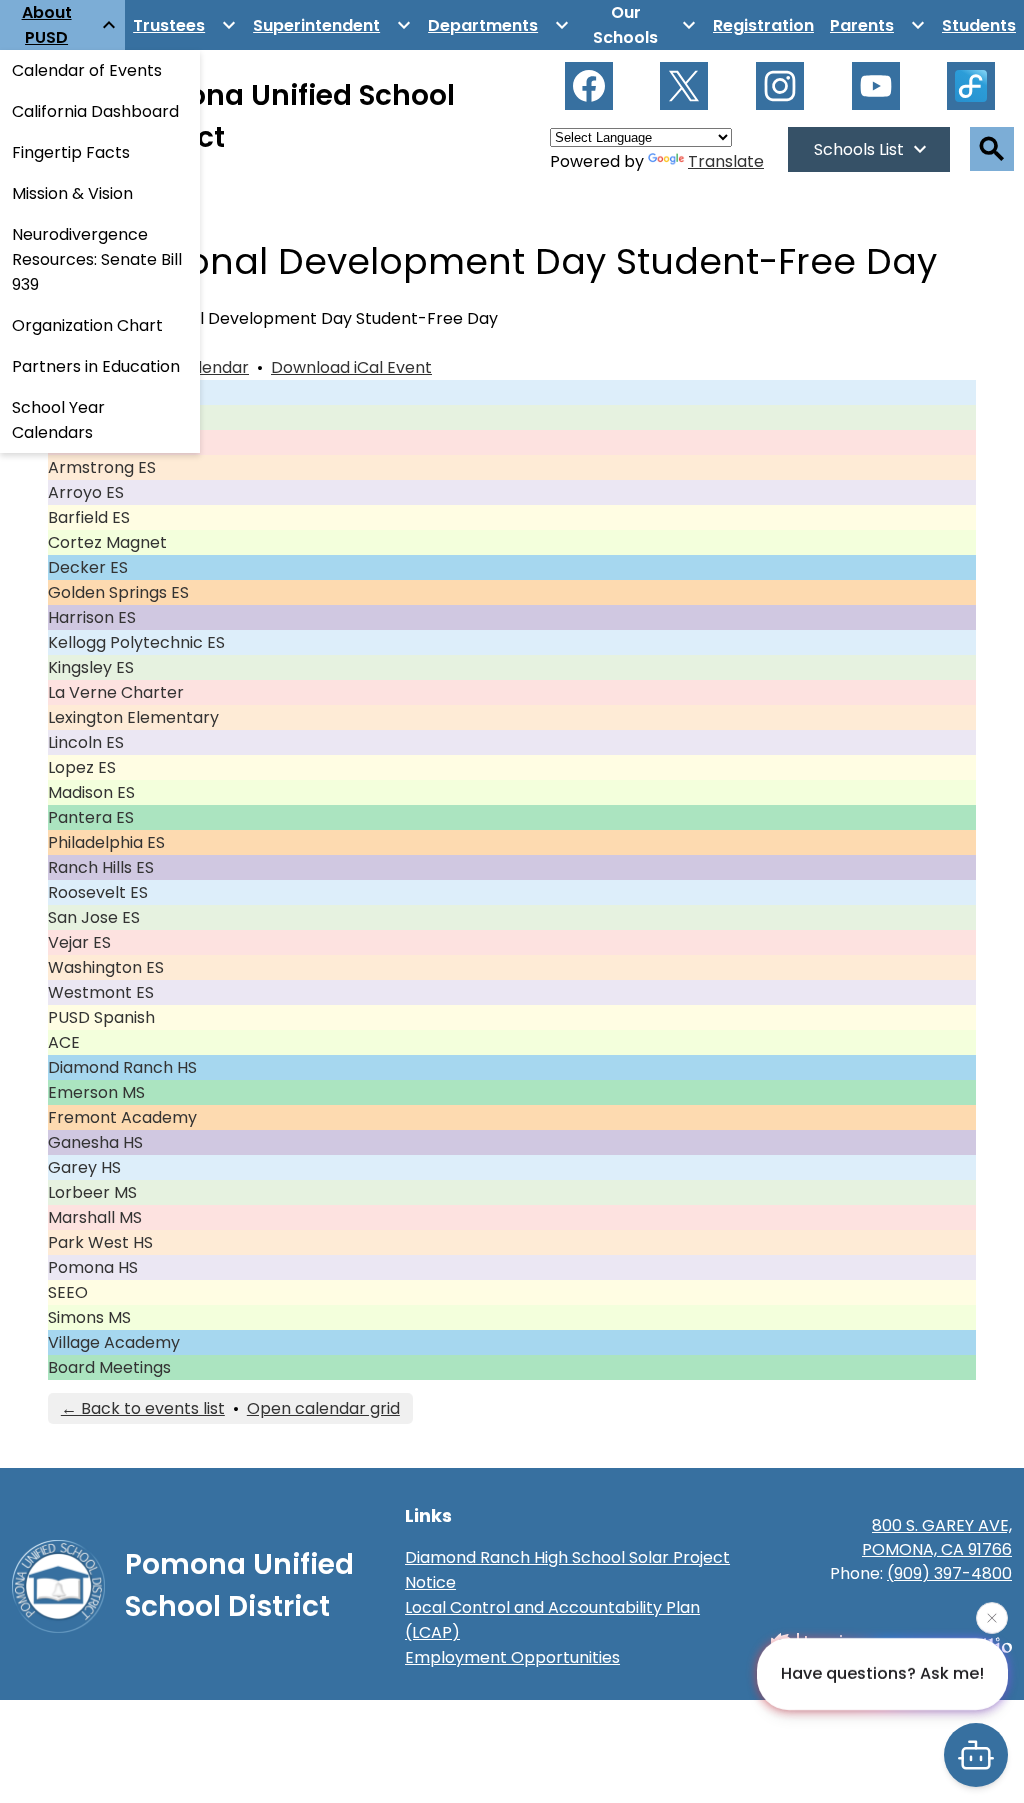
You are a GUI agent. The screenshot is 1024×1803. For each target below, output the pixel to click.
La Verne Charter (116, 692)
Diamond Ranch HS (122, 1067)
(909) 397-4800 (949, 1573)
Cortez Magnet (107, 542)
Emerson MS (96, 1092)
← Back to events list (143, 1408)
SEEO (68, 1292)
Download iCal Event (351, 367)
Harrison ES (92, 617)
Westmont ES (101, 992)
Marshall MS (95, 1217)
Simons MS (89, 1317)
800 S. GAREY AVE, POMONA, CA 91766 (937, 1537)
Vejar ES (79, 942)
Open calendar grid (323, 1408)
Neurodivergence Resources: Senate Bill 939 (97, 259)
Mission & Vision (72, 193)
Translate (726, 161)
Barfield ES (89, 517)
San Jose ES (94, 917)
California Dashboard (95, 111)
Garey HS (84, 1167)
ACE (64, 1042)
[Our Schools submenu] (641, 25)
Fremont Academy (122, 1117)
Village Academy (114, 1342)
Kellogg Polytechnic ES (136, 642)
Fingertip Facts (71, 152)
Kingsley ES (91, 667)
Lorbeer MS (92, 1192)
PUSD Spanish (101, 1017)
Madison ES (91, 792)
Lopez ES (82, 767)
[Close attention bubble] (992, 1616)
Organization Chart (87, 325)
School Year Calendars (58, 420)
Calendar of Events (87, 70)
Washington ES (106, 967)
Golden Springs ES (118, 592)
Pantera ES (91, 817)
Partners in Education (96, 366)
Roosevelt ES (98, 892)
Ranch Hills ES (101, 867)
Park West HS (100, 1242)
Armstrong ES (102, 467)
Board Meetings (109, 1367)
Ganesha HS (95, 1142)
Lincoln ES (86, 742)
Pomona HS (93, 1267)
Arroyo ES (86, 492)
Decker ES (88, 567)
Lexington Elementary (133, 717)
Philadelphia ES (106, 842)
